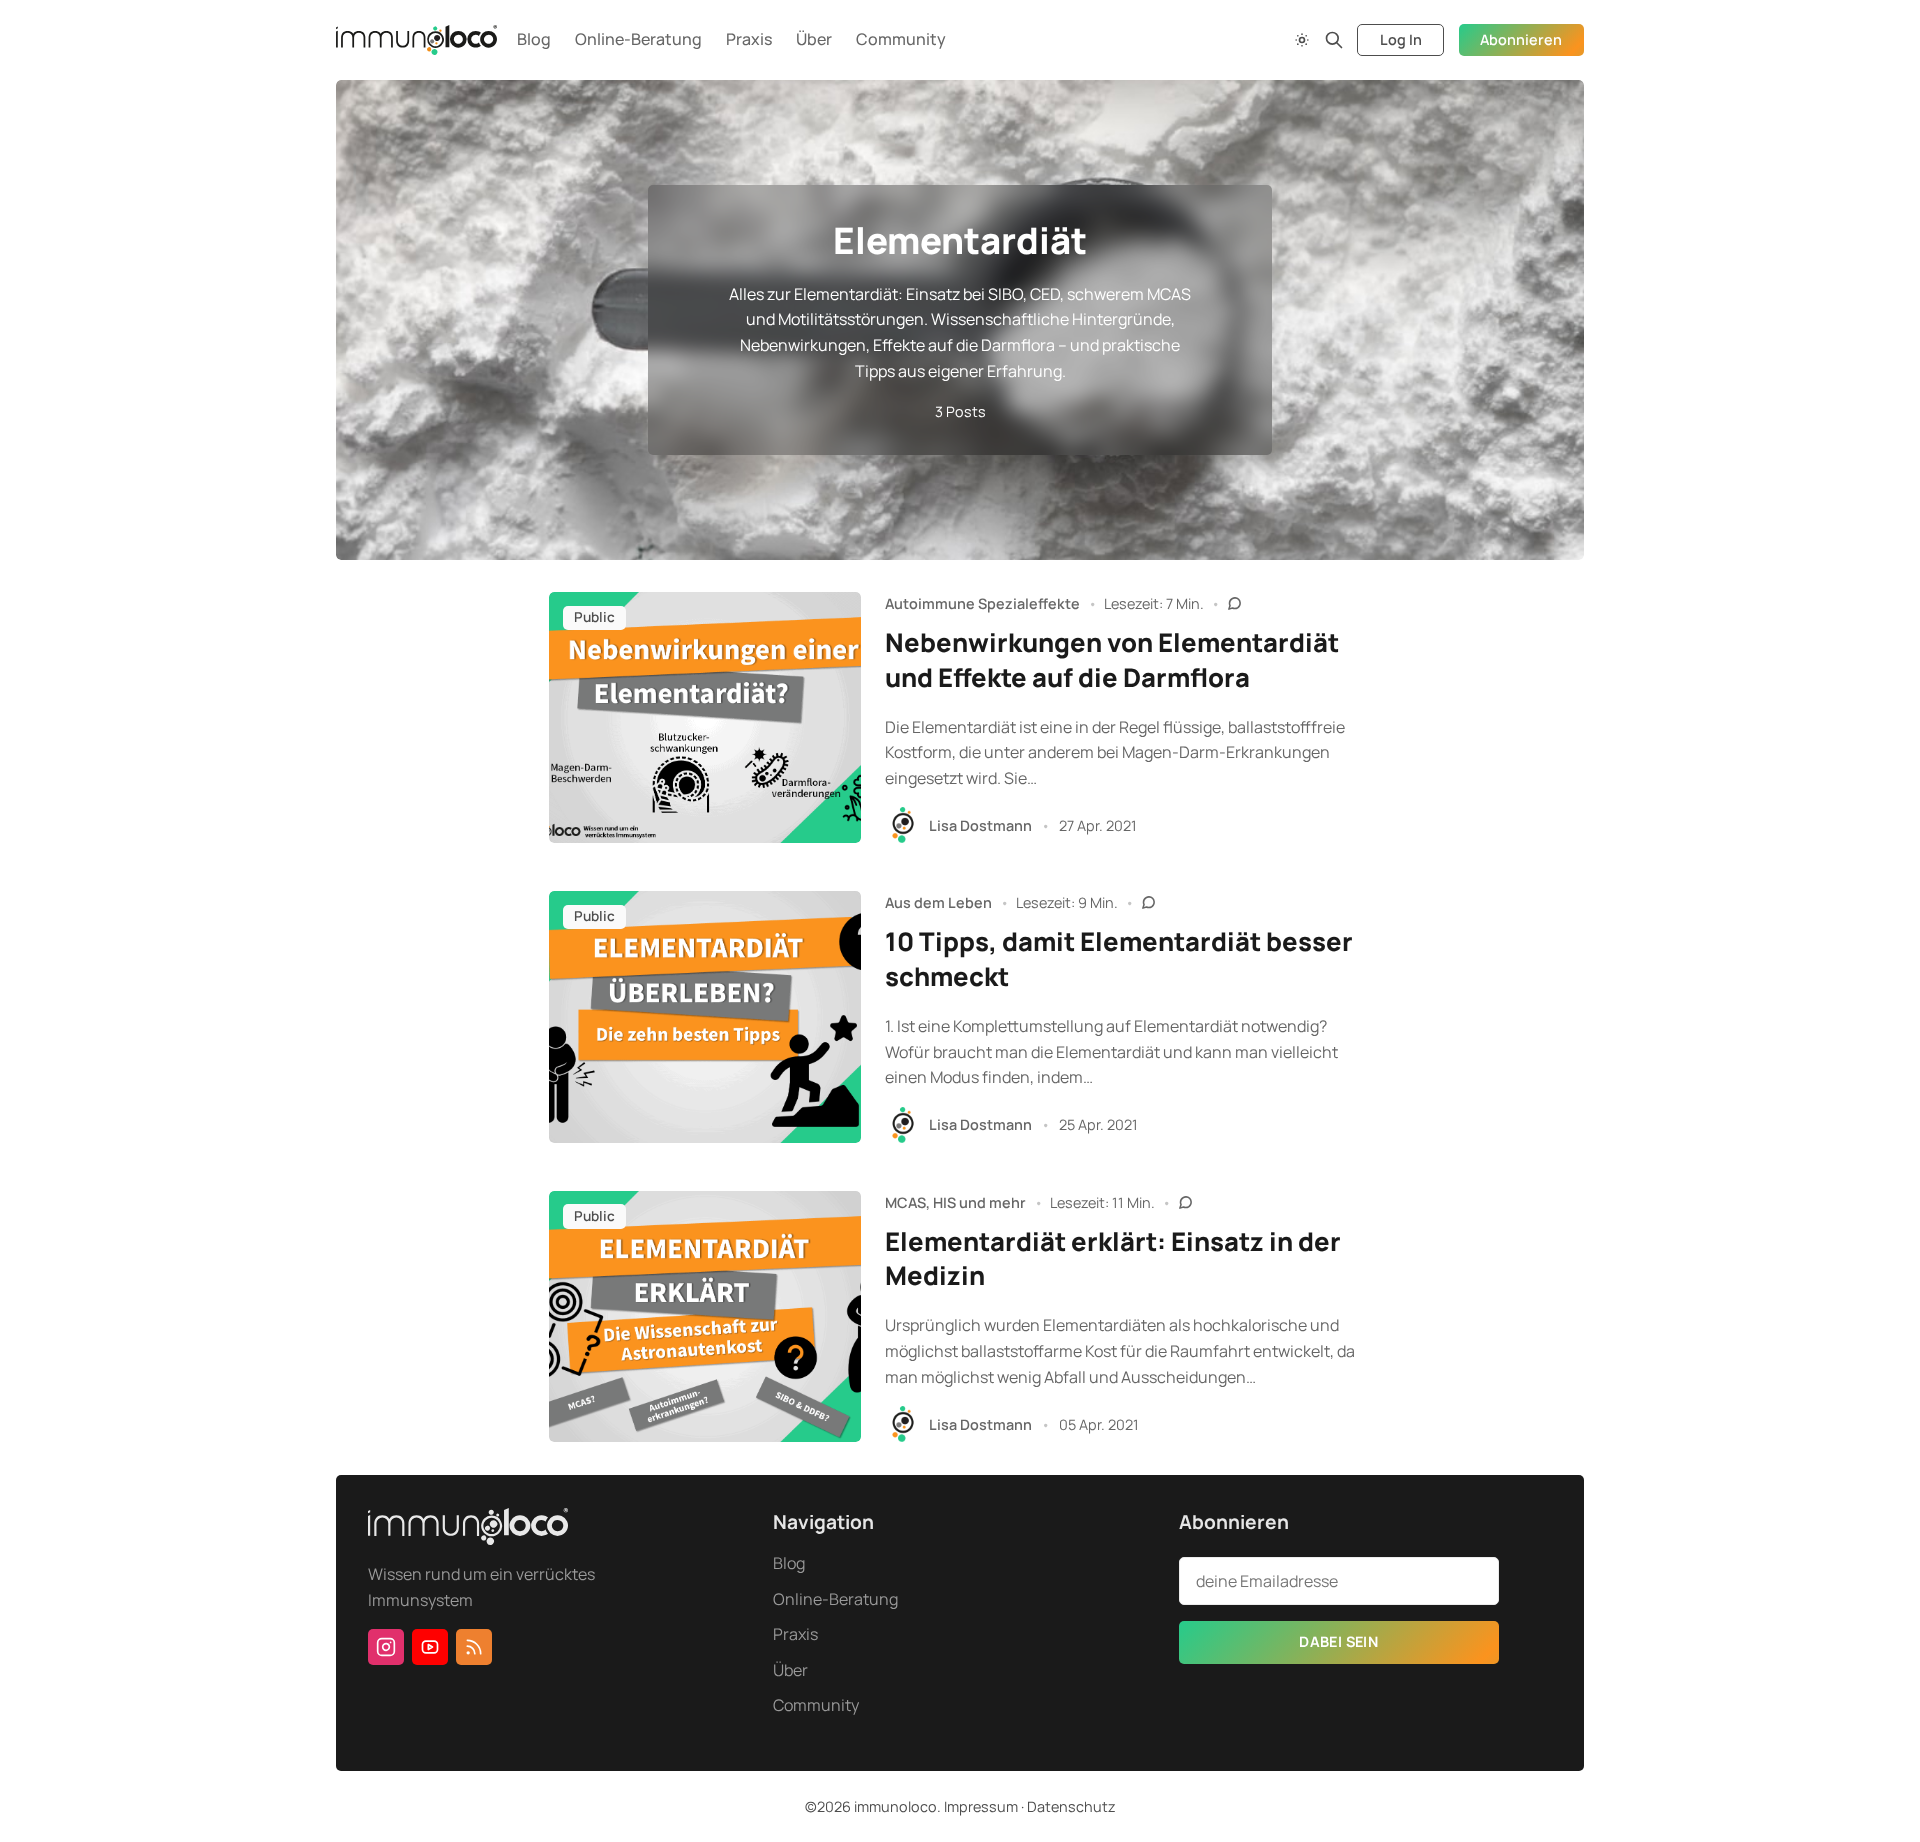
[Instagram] (386, 1647)
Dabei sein (1338, 1641)
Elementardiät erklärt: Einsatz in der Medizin (1113, 1259)
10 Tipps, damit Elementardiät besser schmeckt (1119, 959)
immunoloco (895, 1806)
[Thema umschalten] (1302, 40)
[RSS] (474, 1647)
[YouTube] (430, 1647)
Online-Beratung (638, 39)
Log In (1401, 39)
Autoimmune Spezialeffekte (982, 603)
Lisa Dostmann (980, 825)
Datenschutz (1071, 1806)
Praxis (749, 39)
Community (901, 39)
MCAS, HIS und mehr (955, 1202)
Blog (534, 39)
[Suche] (1334, 40)
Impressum (981, 1806)
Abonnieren (1521, 39)
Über (814, 39)
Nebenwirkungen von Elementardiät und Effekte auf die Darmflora (1112, 660)
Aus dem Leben (938, 902)
